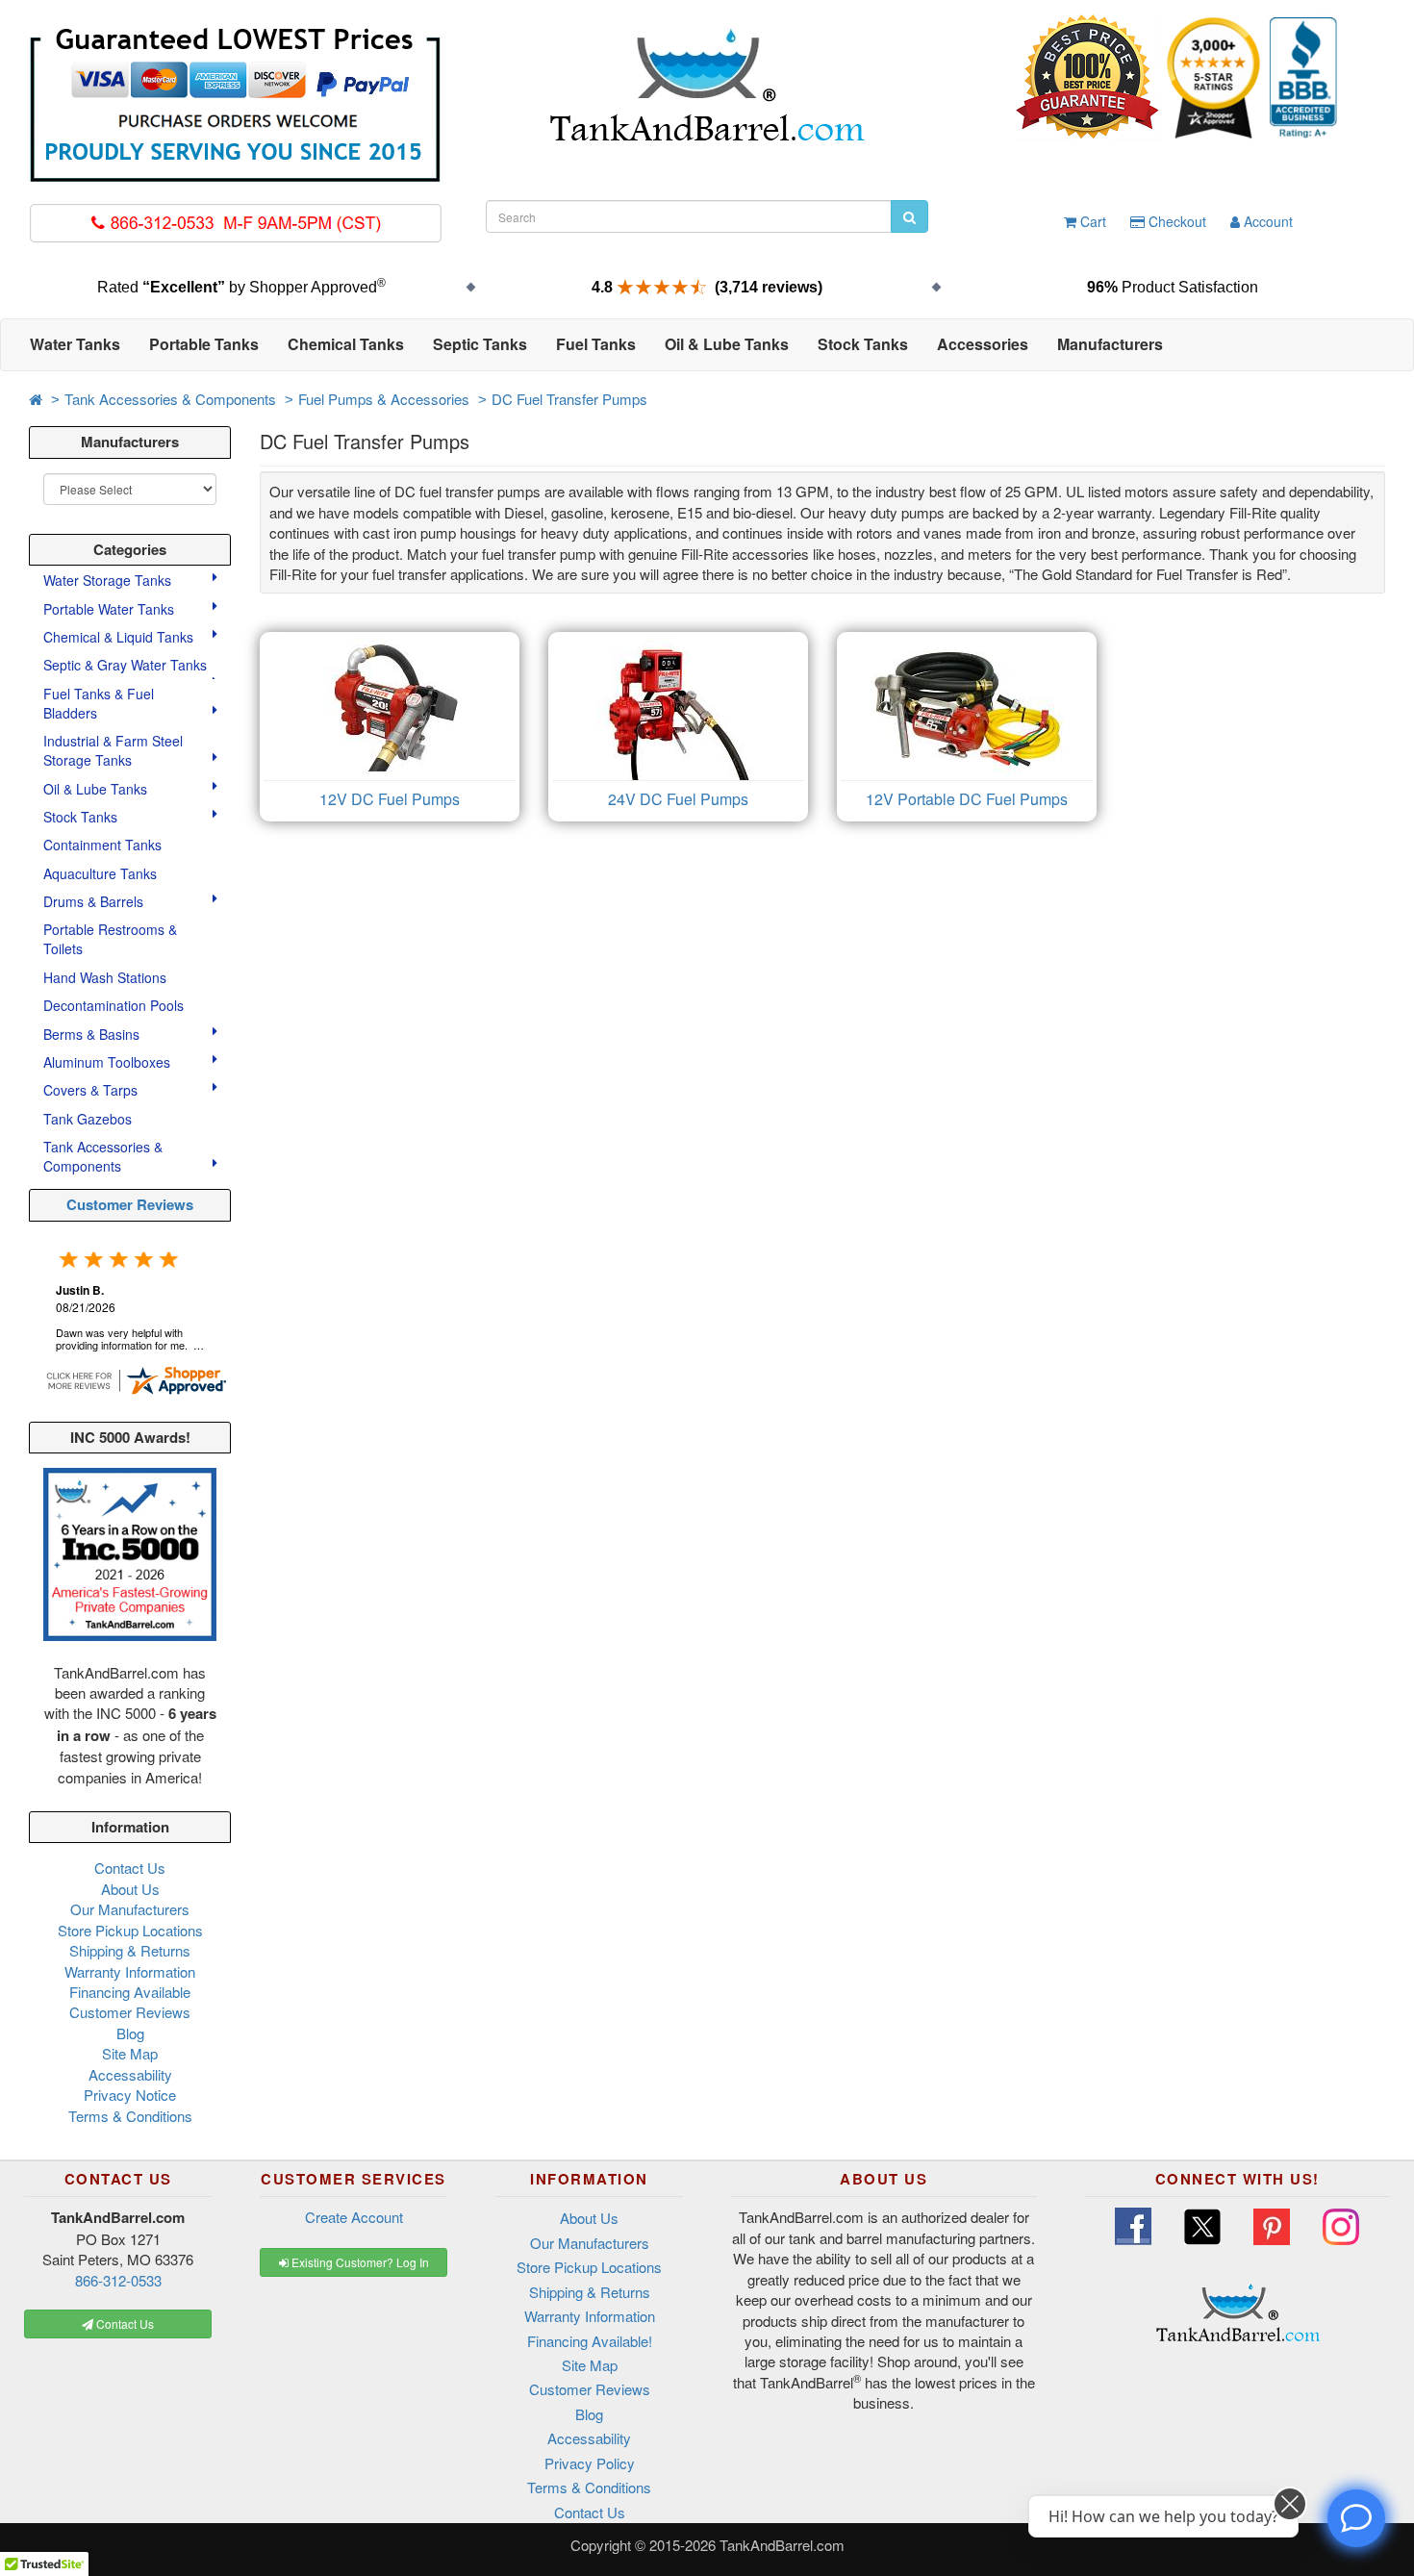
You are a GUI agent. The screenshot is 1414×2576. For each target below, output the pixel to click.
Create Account (354, 2217)
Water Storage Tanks (109, 580)
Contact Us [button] (124, 2323)
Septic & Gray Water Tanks (127, 665)
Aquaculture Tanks (100, 873)
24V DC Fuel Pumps (678, 799)
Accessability (130, 2074)
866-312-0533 (118, 2280)
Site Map (130, 2053)
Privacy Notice (130, 2095)
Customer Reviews (130, 1204)
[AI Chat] (1356, 2518)
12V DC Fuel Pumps (390, 799)
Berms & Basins (93, 1034)
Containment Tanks (102, 845)
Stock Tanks (82, 817)
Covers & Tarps (92, 1090)
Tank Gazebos (88, 1119)
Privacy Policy (590, 2463)
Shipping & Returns (130, 1950)
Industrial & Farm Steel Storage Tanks (113, 750)
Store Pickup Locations (130, 1930)
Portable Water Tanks (111, 609)
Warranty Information (130, 1971)
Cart (1091, 221)
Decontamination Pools (114, 1005)
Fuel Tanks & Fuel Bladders (99, 703)
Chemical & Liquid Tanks (120, 637)
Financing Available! (590, 2341)
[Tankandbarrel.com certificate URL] (136, 1378)
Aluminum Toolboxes (109, 1062)
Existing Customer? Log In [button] (359, 2262)
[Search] (909, 216)
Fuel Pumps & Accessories (384, 399)
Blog (130, 2033)
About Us (130, 1889)
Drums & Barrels (95, 901)
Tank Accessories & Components (170, 399)
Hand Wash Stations (105, 977)
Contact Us (130, 1868)
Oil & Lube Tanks (97, 789)
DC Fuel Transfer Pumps (569, 399)
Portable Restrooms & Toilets (110, 939)
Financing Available (130, 1992)
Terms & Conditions (130, 2116)
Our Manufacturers (130, 1909)
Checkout (1175, 221)
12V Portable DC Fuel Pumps (967, 799)
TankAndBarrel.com (782, 2545)
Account (1266, 221)
